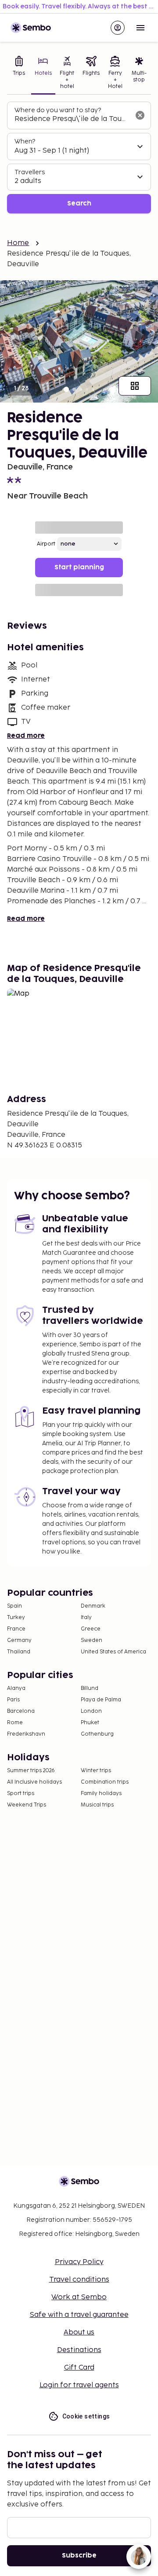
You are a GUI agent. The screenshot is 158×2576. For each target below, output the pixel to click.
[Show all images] (135, 386)
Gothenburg (97, 1734)
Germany (19, 1640)
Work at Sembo (79, 2297)
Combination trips (105, 1782)
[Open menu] (140, 28)
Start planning (79, 567)
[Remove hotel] (140, 115)
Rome (15, 1723)
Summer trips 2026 (31, 1771)
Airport (46, 544)
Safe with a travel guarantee (79, 2315)
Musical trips (97, 1805)
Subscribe (79, 2556)
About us (79, 2332)
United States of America (113, 1652)
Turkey (16, 1618)
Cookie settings (86, 2416)
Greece (91, 1629)
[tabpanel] (79, 158)
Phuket (90, 1723)
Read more (26, 736)
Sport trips (21, 1794)
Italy (86, 1618)
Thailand (19, 1652)
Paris (13, 1700)
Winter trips (96, 1771)
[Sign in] (118, 28)
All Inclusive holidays (34, 1782)
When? (25, 141)
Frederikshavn (26, 1734)
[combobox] (72, 119)
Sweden (92, 1640)
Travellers (30, 172)
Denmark (93, 1606)
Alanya (16, 1688)
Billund (90, 1688)
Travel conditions (79, 2280)
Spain (14, 1606)
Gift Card (79, 2368)
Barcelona (21, 1711)
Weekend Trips (27, 1805)
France (16, 1629)
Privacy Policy (79, 2262)
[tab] (19, 73)
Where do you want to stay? (58, 110)
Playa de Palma (101, 1700)
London (91, 1711)
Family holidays (101, 1794)
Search (79, 203)
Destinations (79, 2350)
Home (18, 243)
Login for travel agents (79, 2385)
